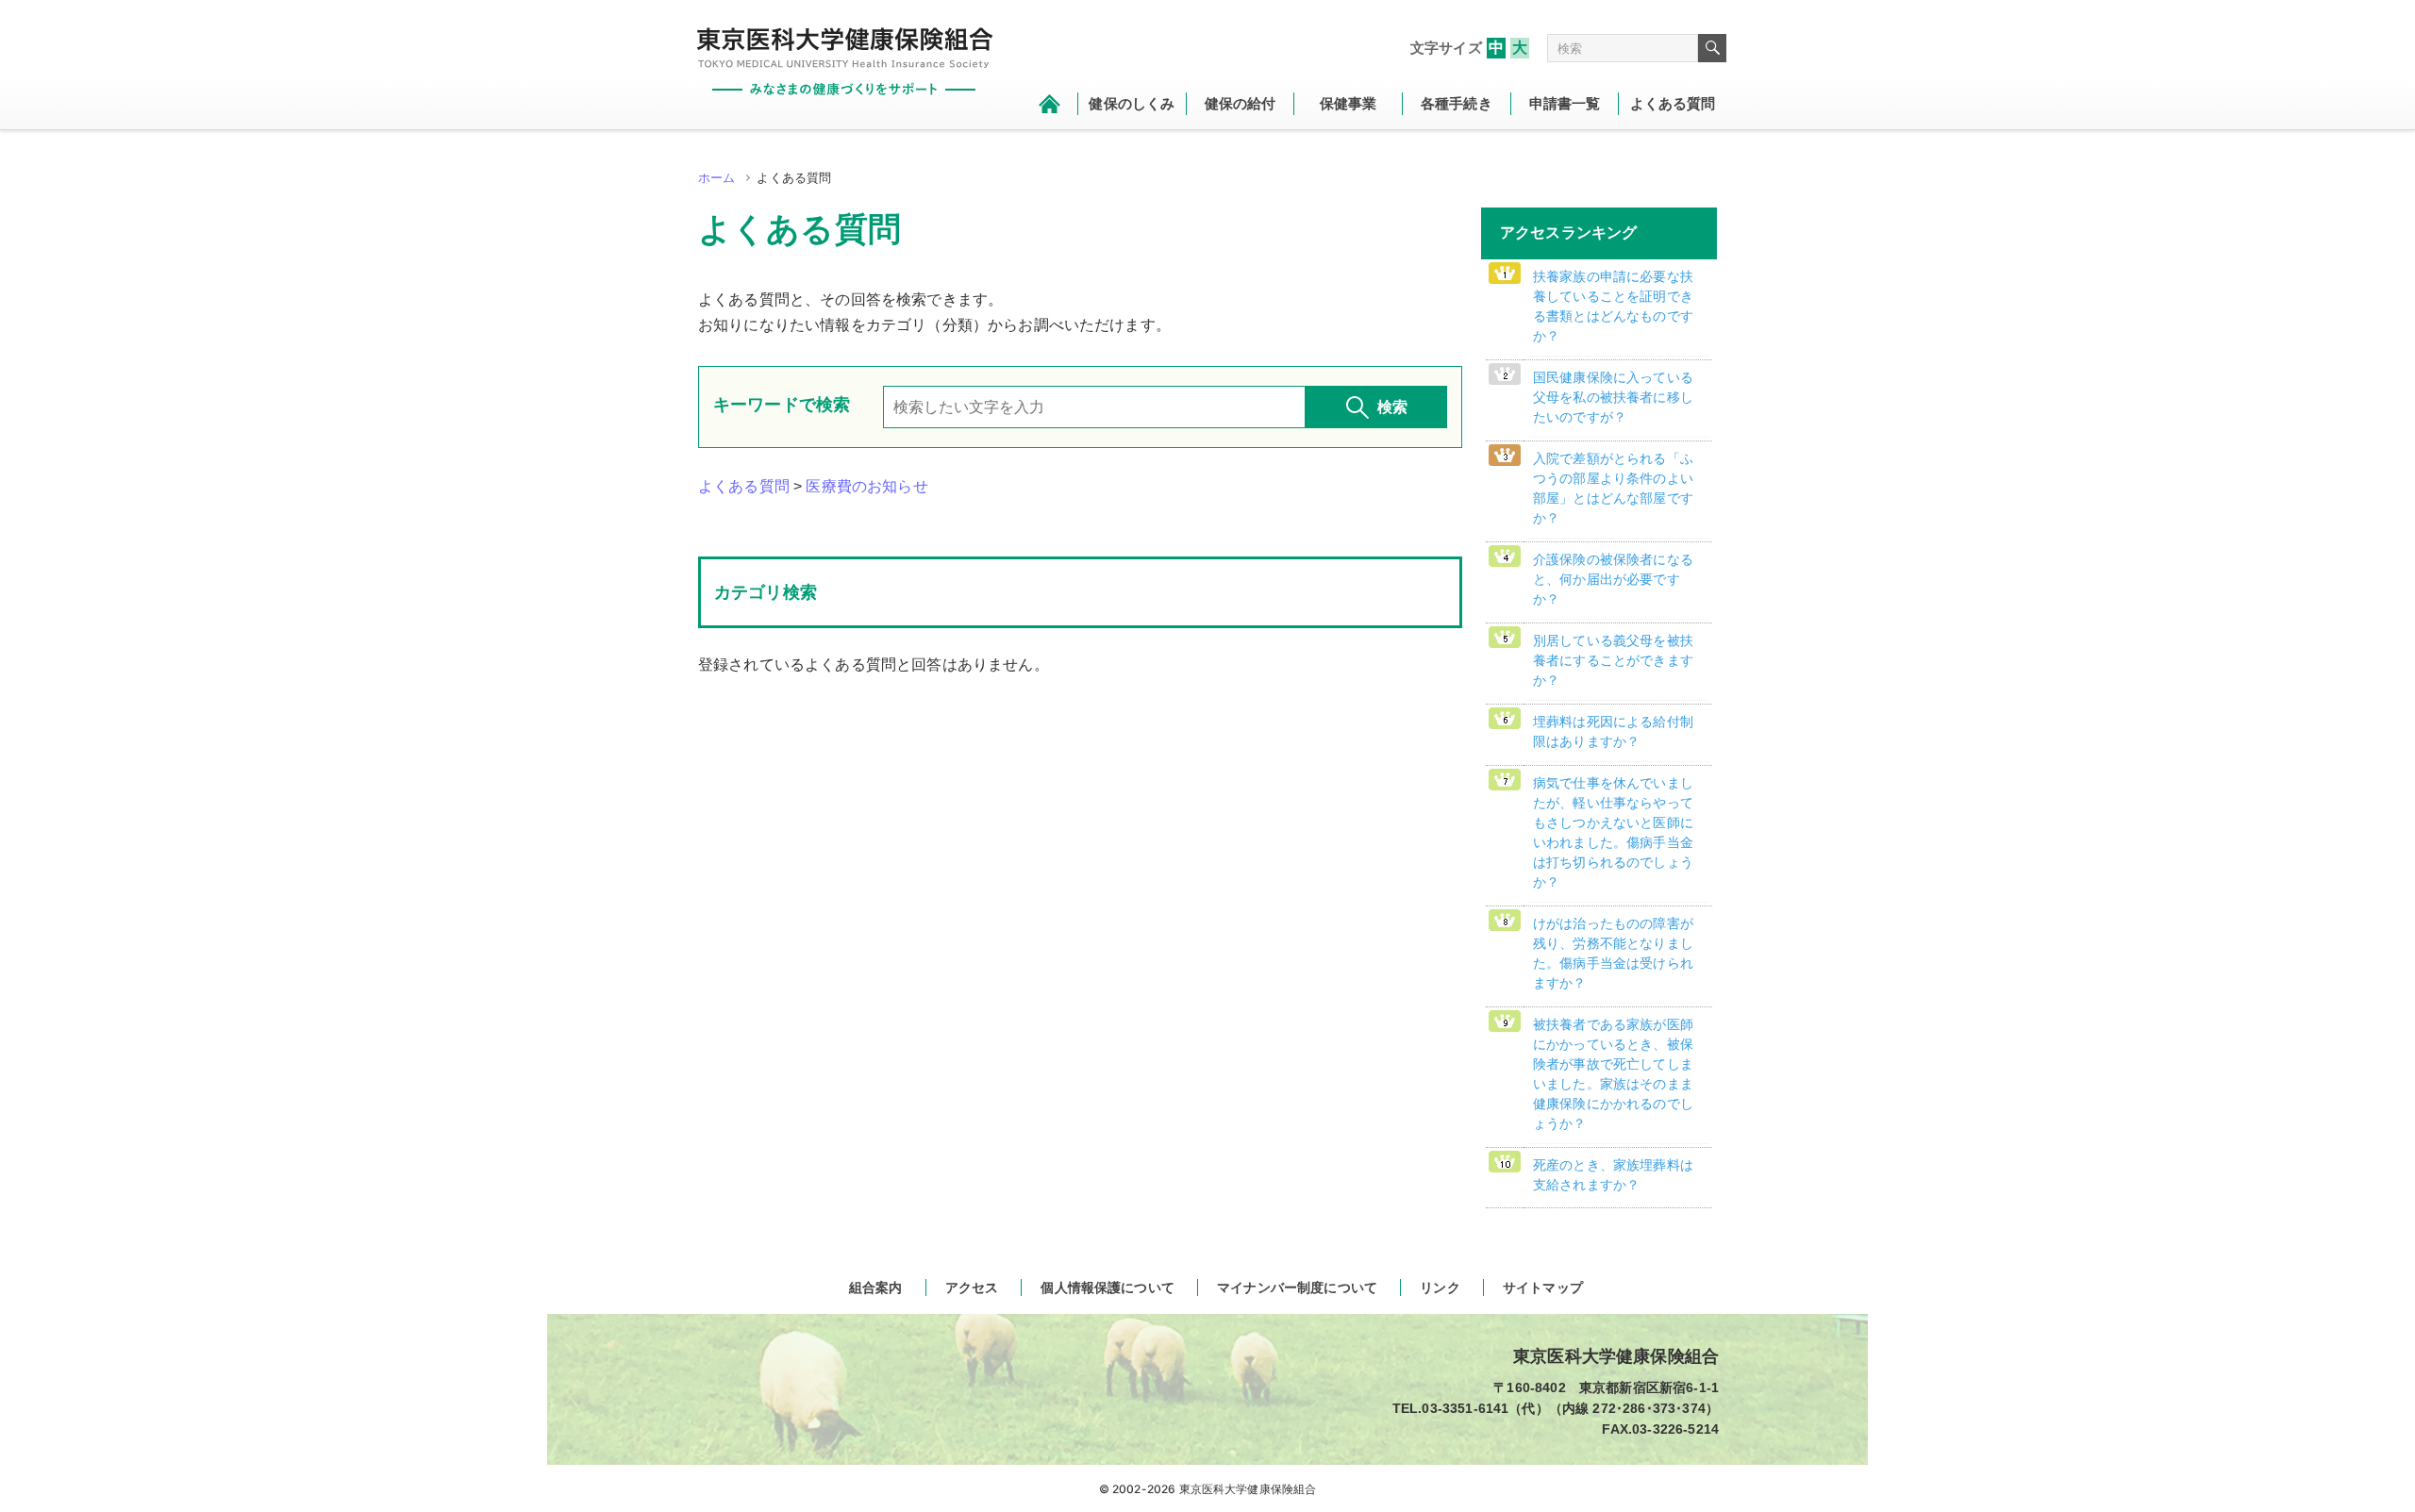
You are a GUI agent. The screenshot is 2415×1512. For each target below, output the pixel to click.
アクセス (972, 1288)
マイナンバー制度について (1297, 1288)
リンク (1440, 1288)
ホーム (716, 178)
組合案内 (876, 1288)
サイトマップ (1543, 1288)
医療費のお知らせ (866, 486)
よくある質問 (744, 486)
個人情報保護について (1108, 1288)
